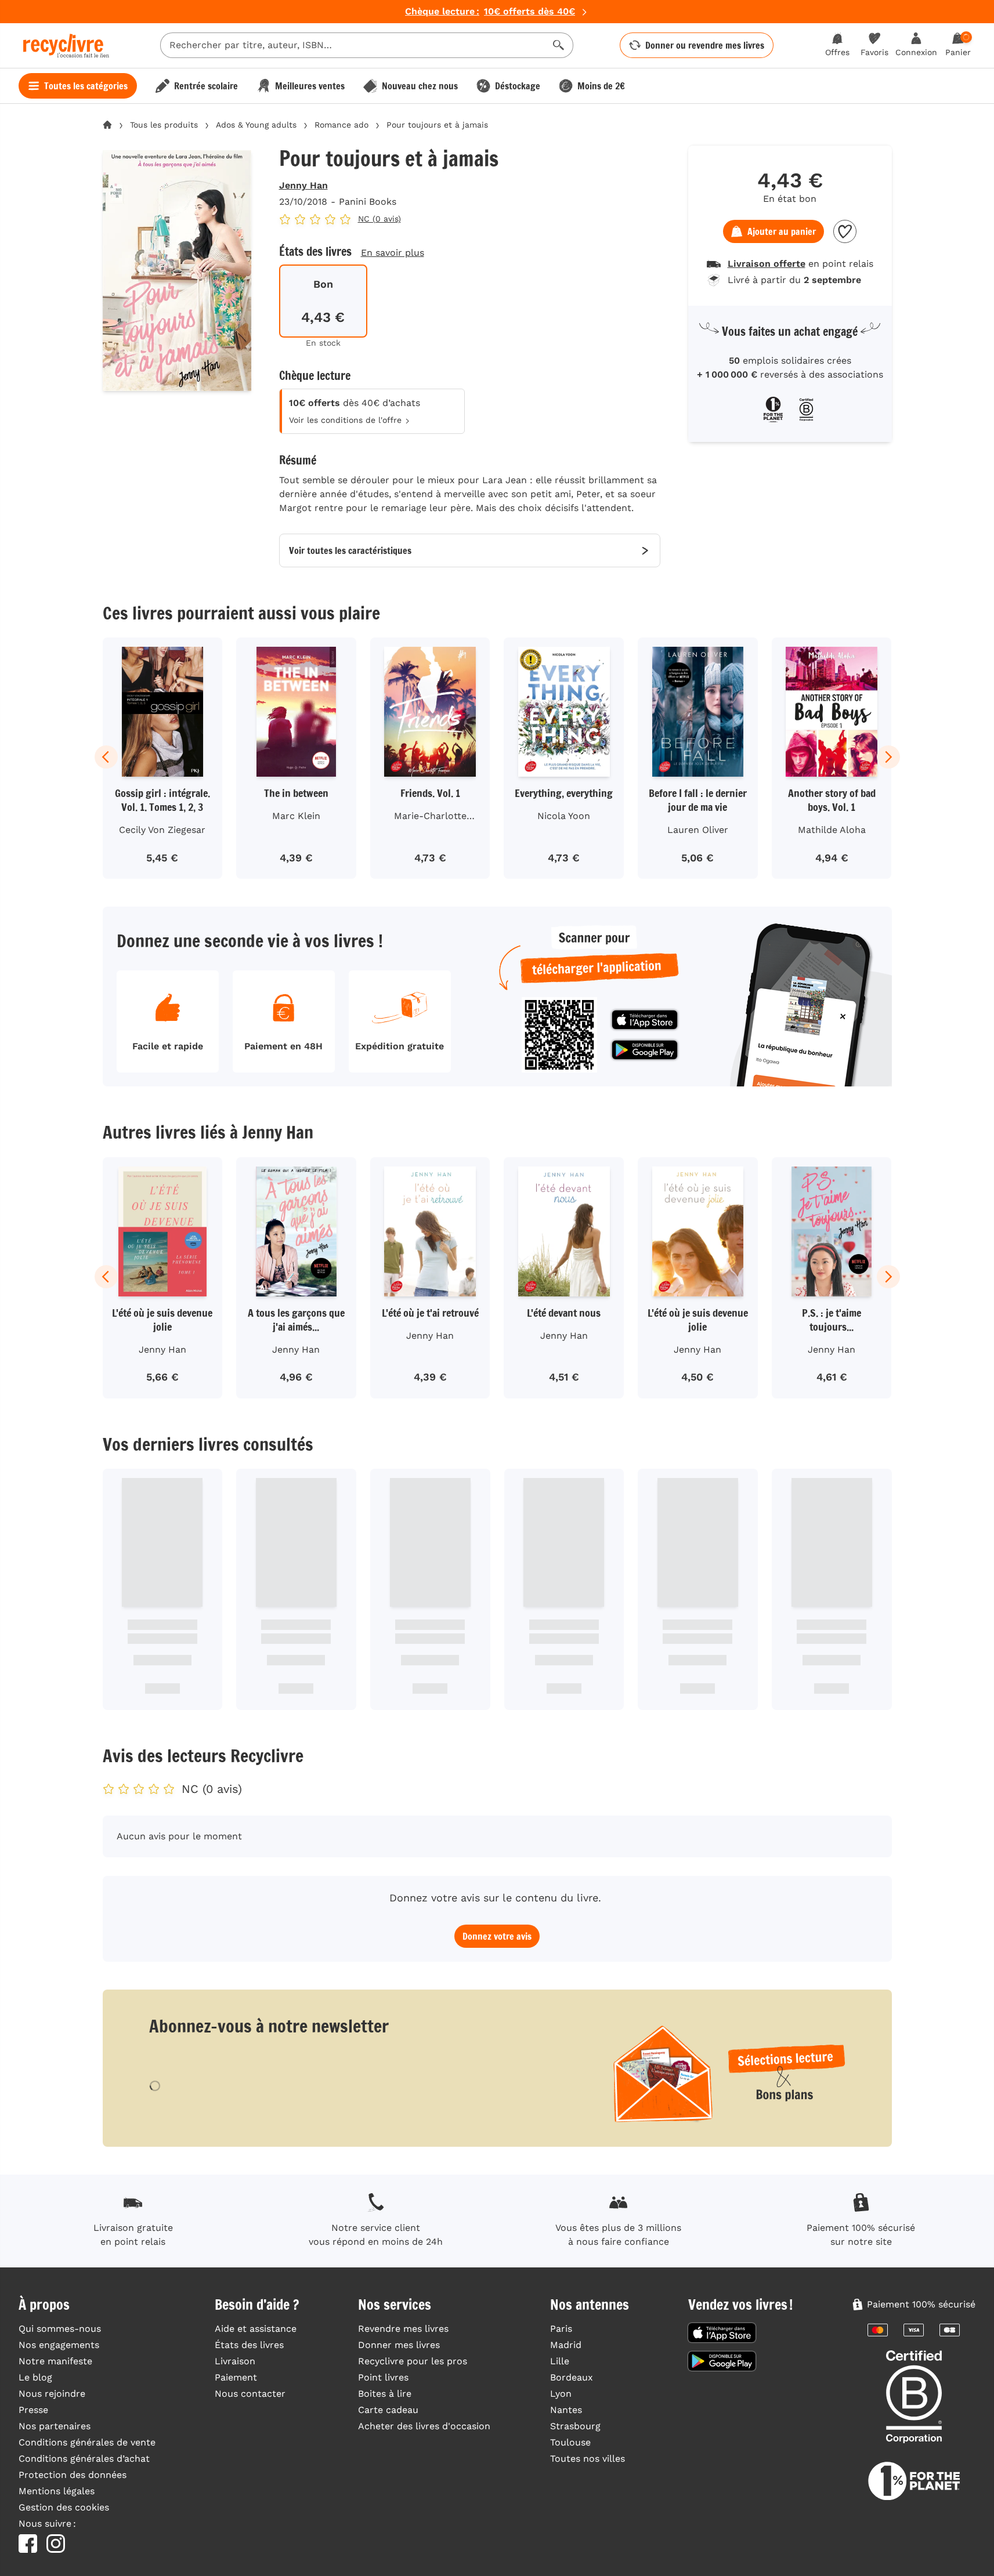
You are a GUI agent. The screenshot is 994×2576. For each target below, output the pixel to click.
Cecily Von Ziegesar (162, 830)
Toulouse (570, 2442)
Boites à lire (385, 2394)
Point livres (383, 2377)
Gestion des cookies (64, 2507)
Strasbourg (575, 2426)
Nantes (566, 2410)
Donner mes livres (399, 2345)
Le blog (35, 2377)
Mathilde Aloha (832, 830)
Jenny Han (303, 185)
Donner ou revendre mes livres (705, 45)
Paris (561, 2329)
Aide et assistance (256, 2329)
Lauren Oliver (698, 830)
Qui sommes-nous (60, 2329)
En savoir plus (393, 253)
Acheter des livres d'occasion (424, 2426)
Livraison (235, 2361)
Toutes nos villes (588, 2459)
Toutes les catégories (86, 86)
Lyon (561, 2394)
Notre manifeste (55, 2361)
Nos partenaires (55, 2426)
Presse (33, 2410)
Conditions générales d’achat (84, 2459)
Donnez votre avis (497, 1936)
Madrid (566, 2345)
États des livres (249, 2345)
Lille (560, 2361)
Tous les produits (164, 125)
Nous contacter (250, 2394)
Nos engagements (59, 2345)
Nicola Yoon (564, 816)
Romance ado (341, 125)
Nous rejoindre (52, 2394)
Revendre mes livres (403, 2329)
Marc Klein (296, 816)
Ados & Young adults (256, 125)
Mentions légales (57, 2491)
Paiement (236, 2377)
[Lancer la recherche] (559, 45)
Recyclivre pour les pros (413, 2361)
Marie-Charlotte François (430, 818)
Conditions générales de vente (87, 2442)
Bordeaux (572, 2377)
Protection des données (73, 2475)
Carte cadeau (388, 2410)
